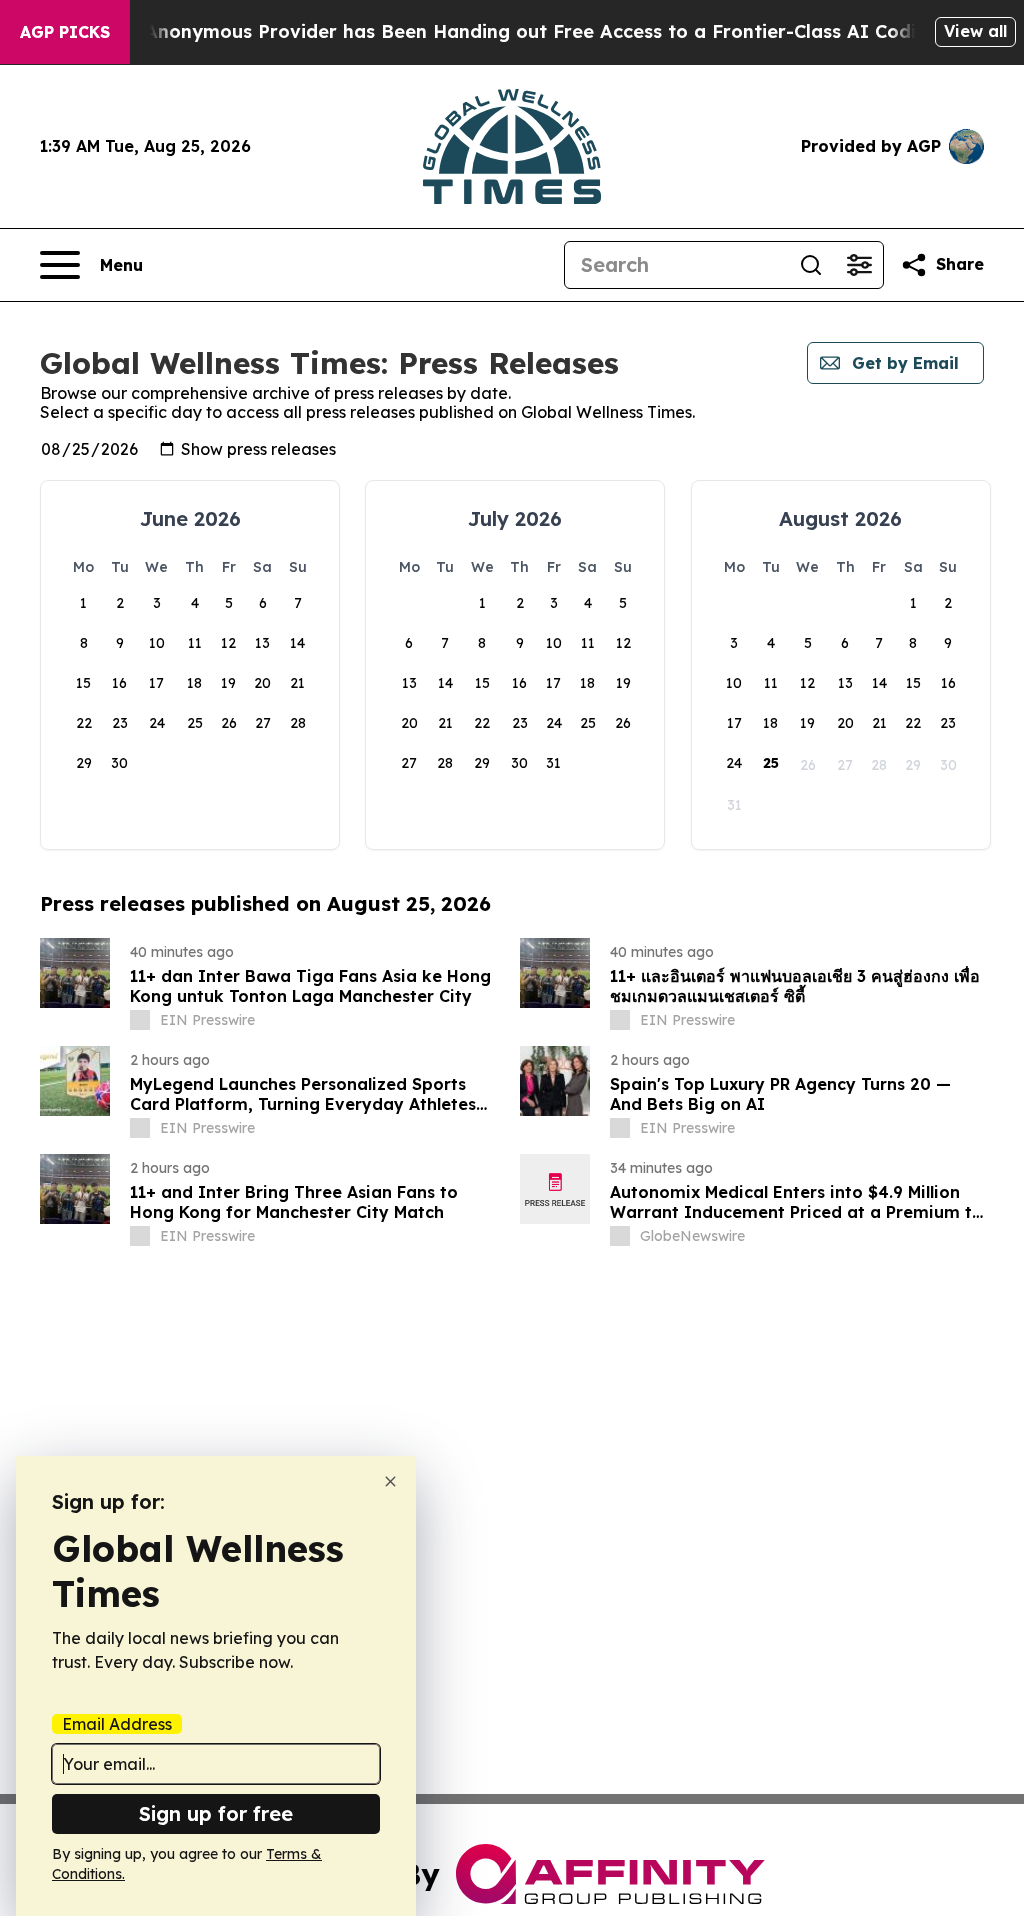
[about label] (140, 1020)
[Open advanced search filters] (859, 265)
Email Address (117, 1724)
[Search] (811, 265)
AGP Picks (65, 32)
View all (975, 31)
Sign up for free (216, 1813)
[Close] (390, 1481)
